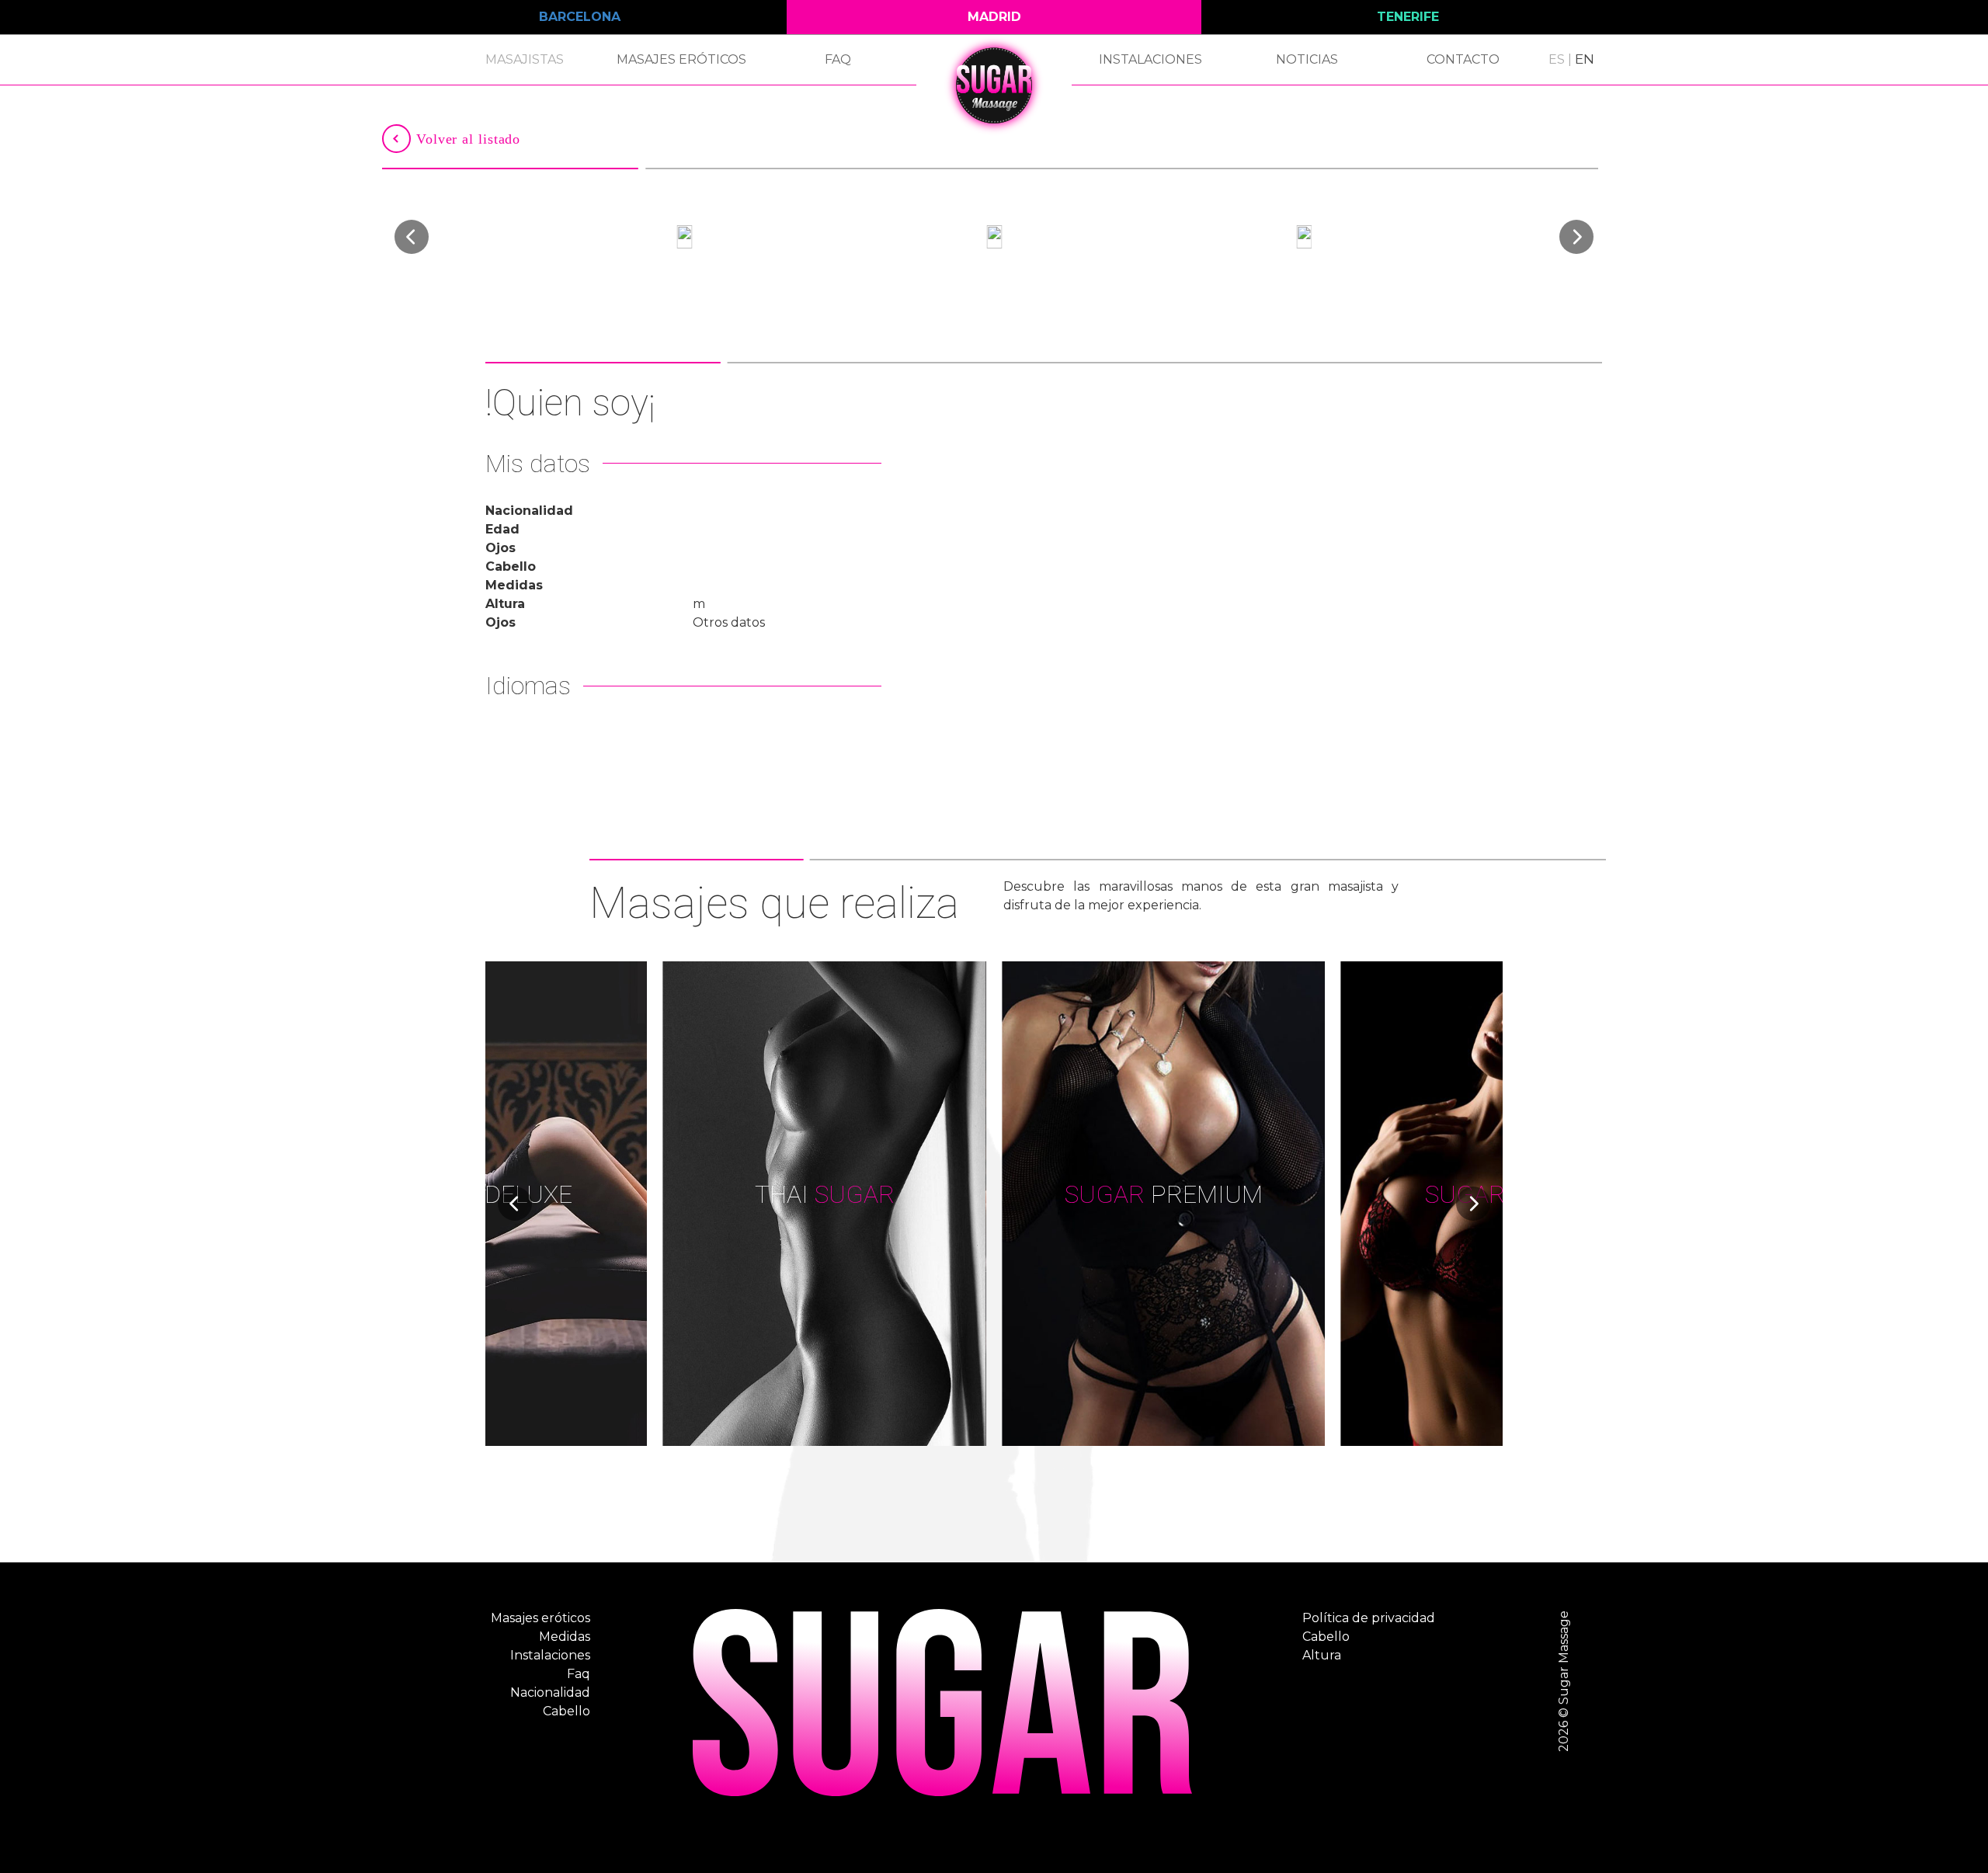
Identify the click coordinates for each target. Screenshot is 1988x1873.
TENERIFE (1408, 17)
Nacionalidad (550, 1692)
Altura (1322, 1655)
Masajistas (525, 59)
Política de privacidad (1369, 1618)
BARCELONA (580, 17)
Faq (838, 59)
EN (1585, 59)
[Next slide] (1576, 237)
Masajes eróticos (681, 59)
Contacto (1463, 59)
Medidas (565, 1637)
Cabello (567, 1711)
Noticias (1307, 59)
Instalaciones (1150, 59)
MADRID (994, 17)
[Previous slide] (412, 237)
